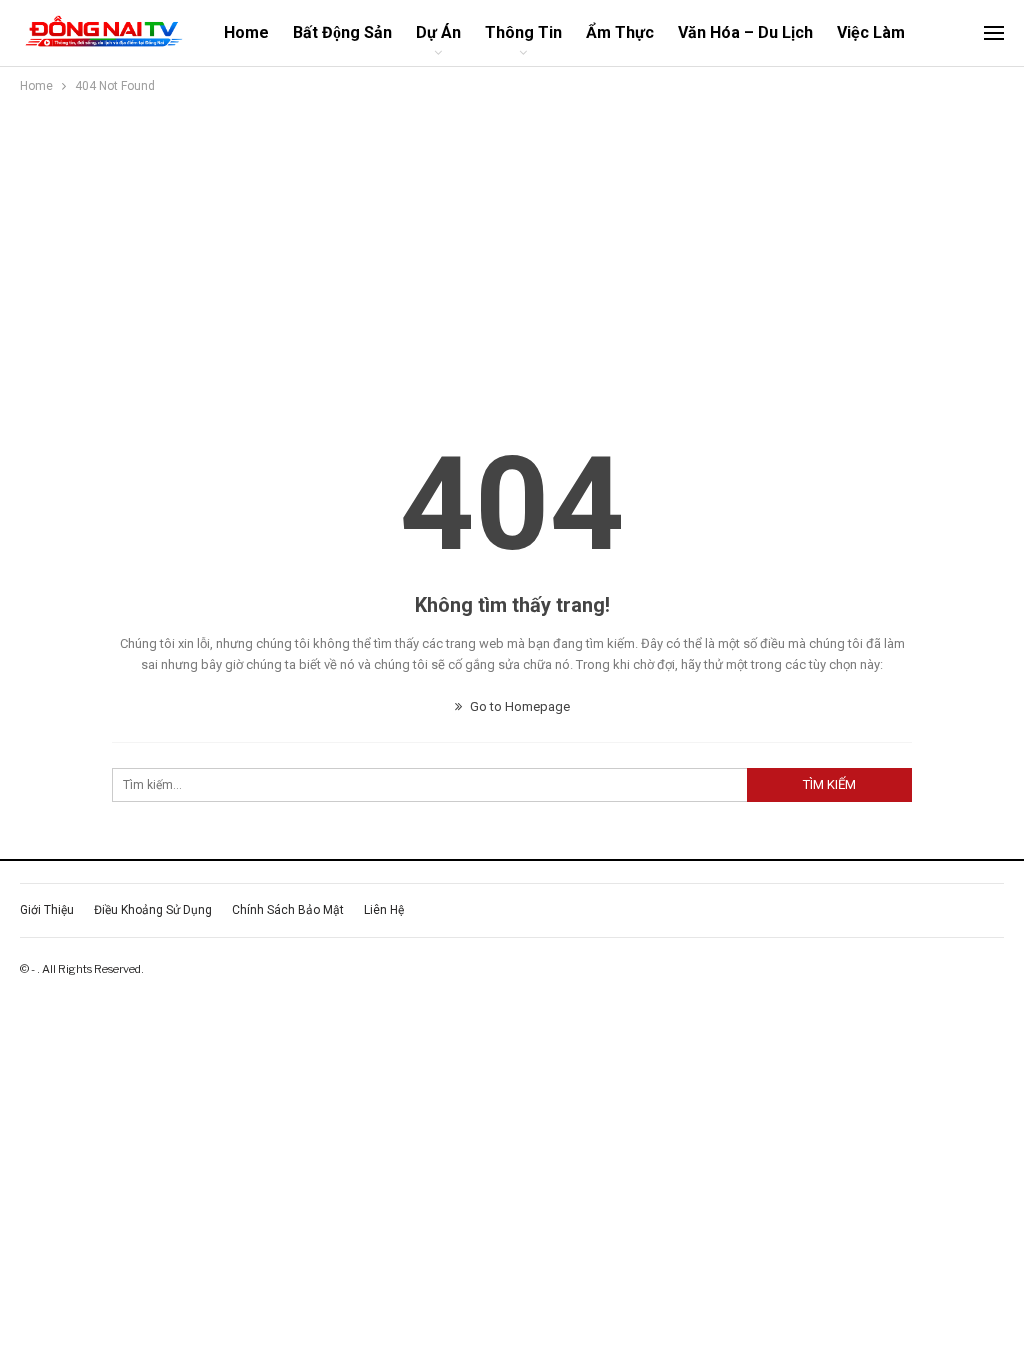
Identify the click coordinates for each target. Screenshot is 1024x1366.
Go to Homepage (518, 706)
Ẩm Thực (620, 32)
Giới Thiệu (47, 910)
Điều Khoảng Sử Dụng (153, 910)
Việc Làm (871, 32)
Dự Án (438, 32)
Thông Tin (523, 32)
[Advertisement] (512, 247)
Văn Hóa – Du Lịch (745, 32)
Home (246, 32)
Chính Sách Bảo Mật (288, 910)
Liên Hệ (384, 910)
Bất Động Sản (342, 32)
